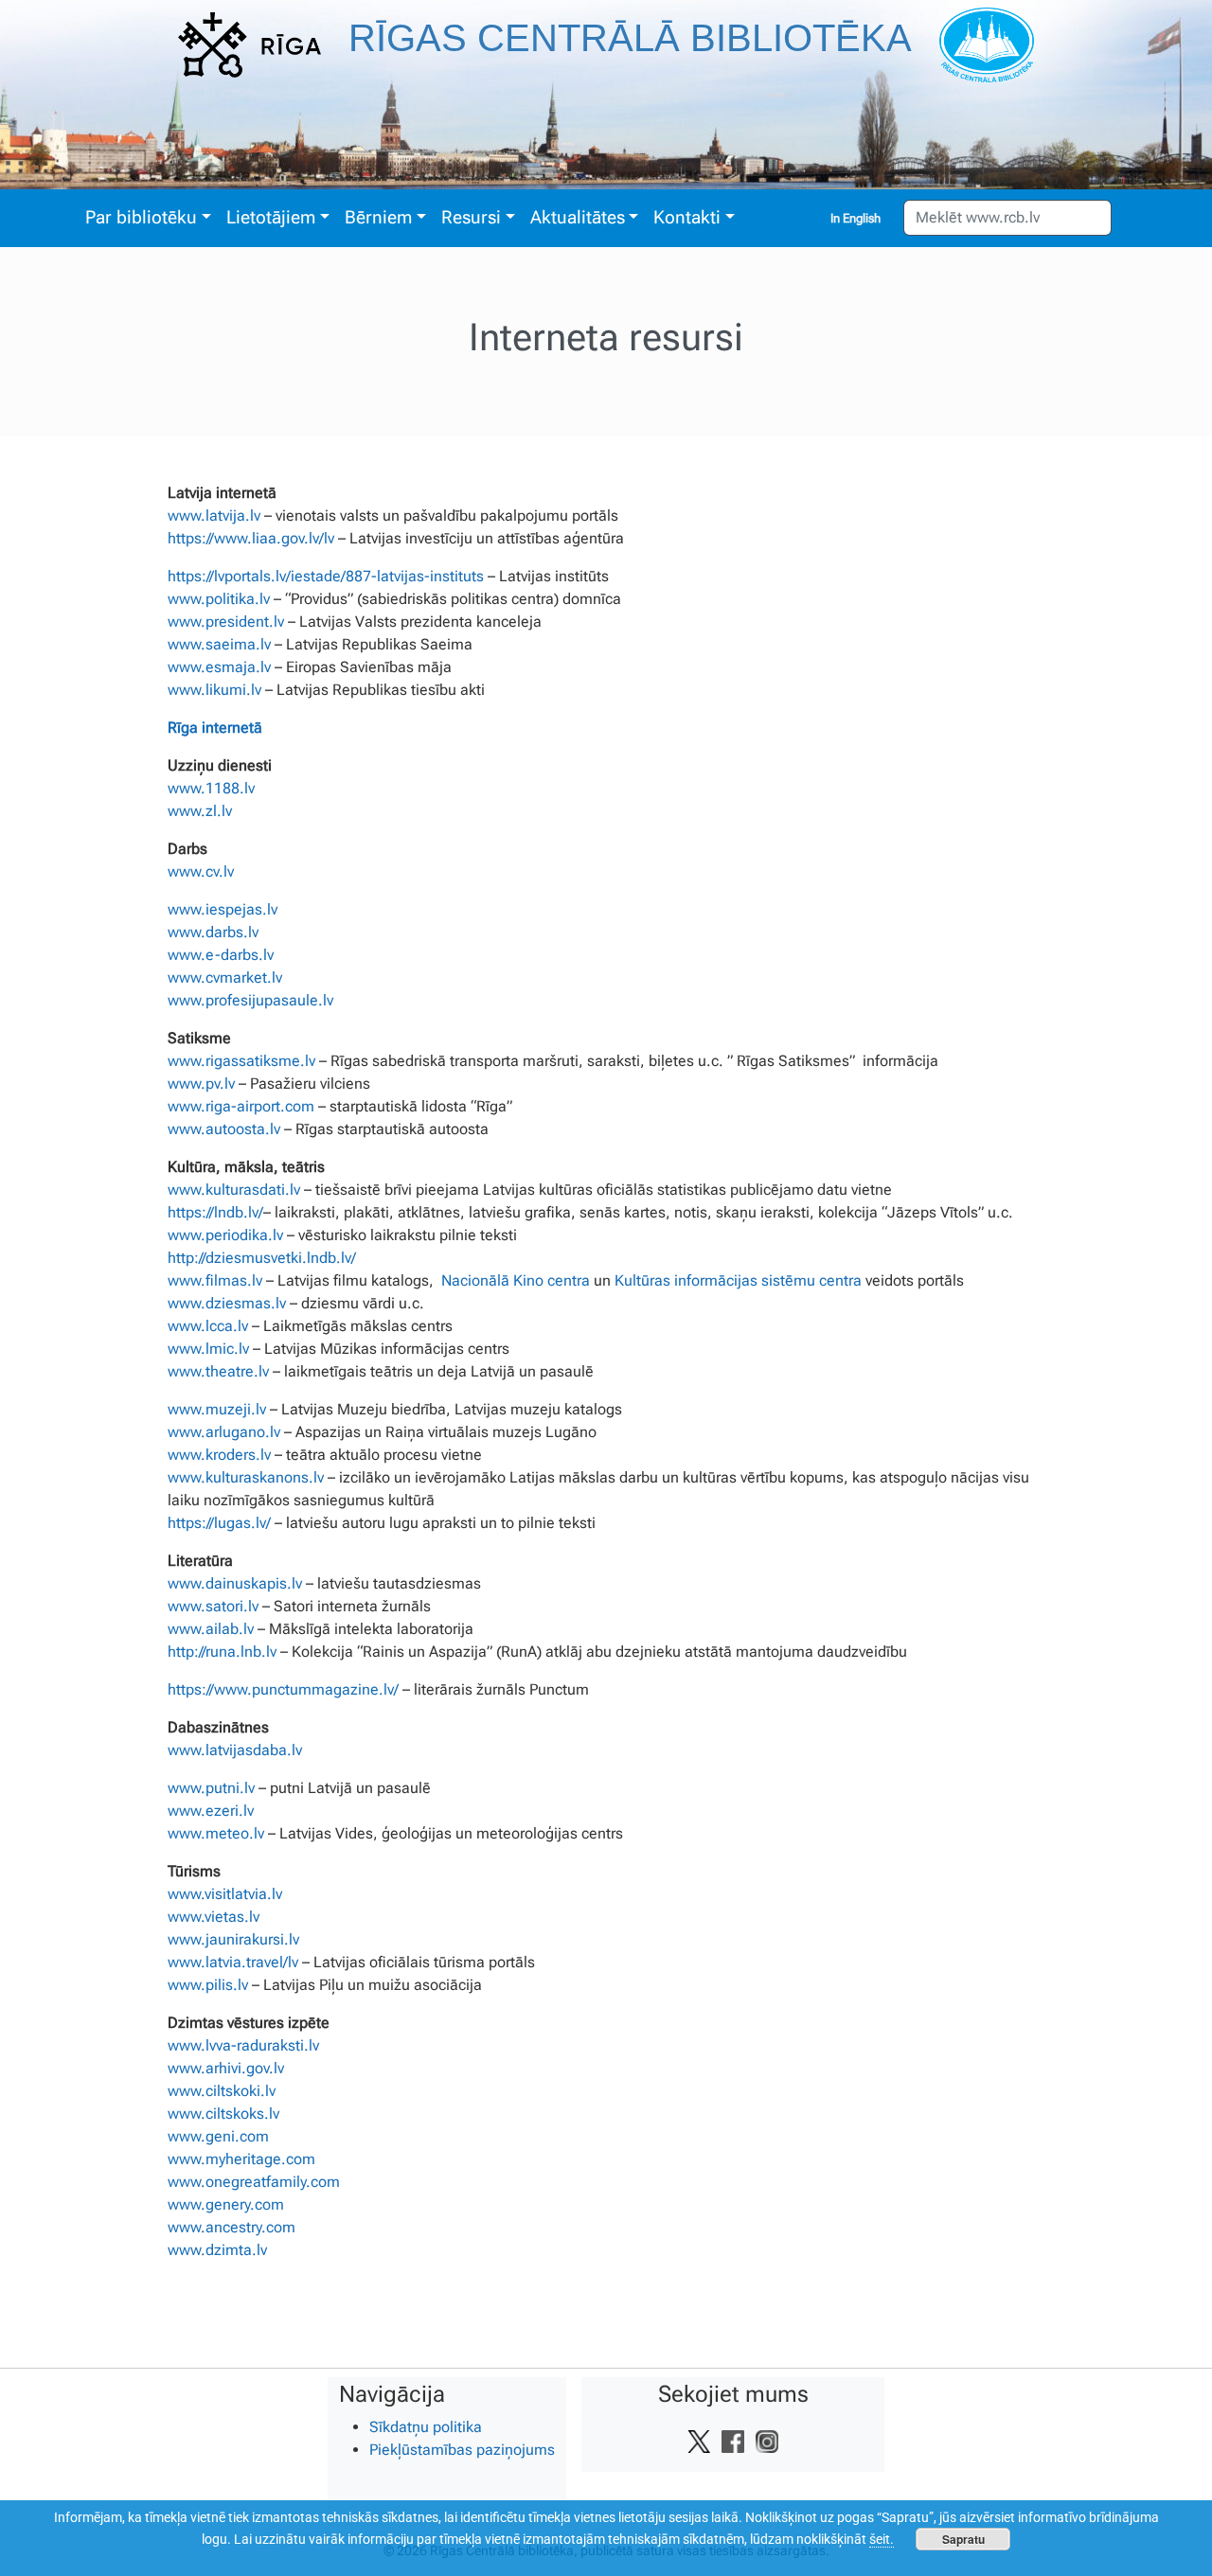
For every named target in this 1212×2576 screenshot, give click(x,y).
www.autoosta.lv (224, 1129)
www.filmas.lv (215, 1280)
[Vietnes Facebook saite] (733, 2441)
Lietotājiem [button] (271, 217)
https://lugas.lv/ (219, 1523)
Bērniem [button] (378, 217)
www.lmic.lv (208, 1349)
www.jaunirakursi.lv (233, 1939)
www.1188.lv (211, 788)
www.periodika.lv (225, 1235)
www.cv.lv (201, 871)
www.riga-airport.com (241, 1106)
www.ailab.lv (211, 1629)
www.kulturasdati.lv (234, 1190)
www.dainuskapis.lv (235, 1583)
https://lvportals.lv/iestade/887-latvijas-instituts (326, 576)
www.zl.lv (200, 811)
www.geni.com (218, 2136)
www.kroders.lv (219, 1455)
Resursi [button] (471, 217)
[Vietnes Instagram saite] (767, 2441)
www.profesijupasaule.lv (250, 1000)
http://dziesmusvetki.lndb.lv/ (262, 1258)
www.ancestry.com (232, 2227)
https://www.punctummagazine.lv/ (283, 1689)
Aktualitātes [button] (578, 217)
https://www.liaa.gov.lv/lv (251, 538)
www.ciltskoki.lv (222, 2091)
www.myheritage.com (241, 2159)
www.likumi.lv (214, 690)
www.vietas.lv (214, 1917)
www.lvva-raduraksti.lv (243, 2045)
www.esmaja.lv (219, 667)
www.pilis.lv (208, 1985)
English (862, 218)
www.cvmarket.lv (225, 977)
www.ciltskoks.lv (223, 2114)
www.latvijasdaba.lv (235, 1750)
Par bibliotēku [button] (141, 217)
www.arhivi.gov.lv (226, 2068)
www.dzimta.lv (217, 2250)
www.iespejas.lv (223, 909)
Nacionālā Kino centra (516, 1280)
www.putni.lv (211, 1788)
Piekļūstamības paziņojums (462, 2450)
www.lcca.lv (208, 1326)
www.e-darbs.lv (221, 955)
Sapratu (963, 2539)
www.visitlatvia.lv (225, 1894)
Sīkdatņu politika (426, 2427)
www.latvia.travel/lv (233, 1962)
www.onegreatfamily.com (254, 2182)
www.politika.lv (219, 599)
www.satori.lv (213, 1606)
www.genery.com (226, 2204)
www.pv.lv (201, 1084)
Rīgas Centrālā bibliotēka (630, 38)
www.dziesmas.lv (227, 1303)
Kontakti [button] (687, 217)
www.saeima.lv (219, 644)
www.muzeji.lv (217, 1409)
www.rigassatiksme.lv (241, 1061)
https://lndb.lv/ (215, 1212)
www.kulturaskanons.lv (246, 1477)
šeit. (882, 2539)
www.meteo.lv (216, 1833)
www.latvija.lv (214, 515)
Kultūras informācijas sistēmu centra (738, 1280)
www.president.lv (226, 622)
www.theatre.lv (218, 1371)
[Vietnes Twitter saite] (699, 2441)
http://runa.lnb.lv (222, 1652)
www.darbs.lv (213, 932)
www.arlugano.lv (224, 1432)
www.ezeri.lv (211, 1811)
